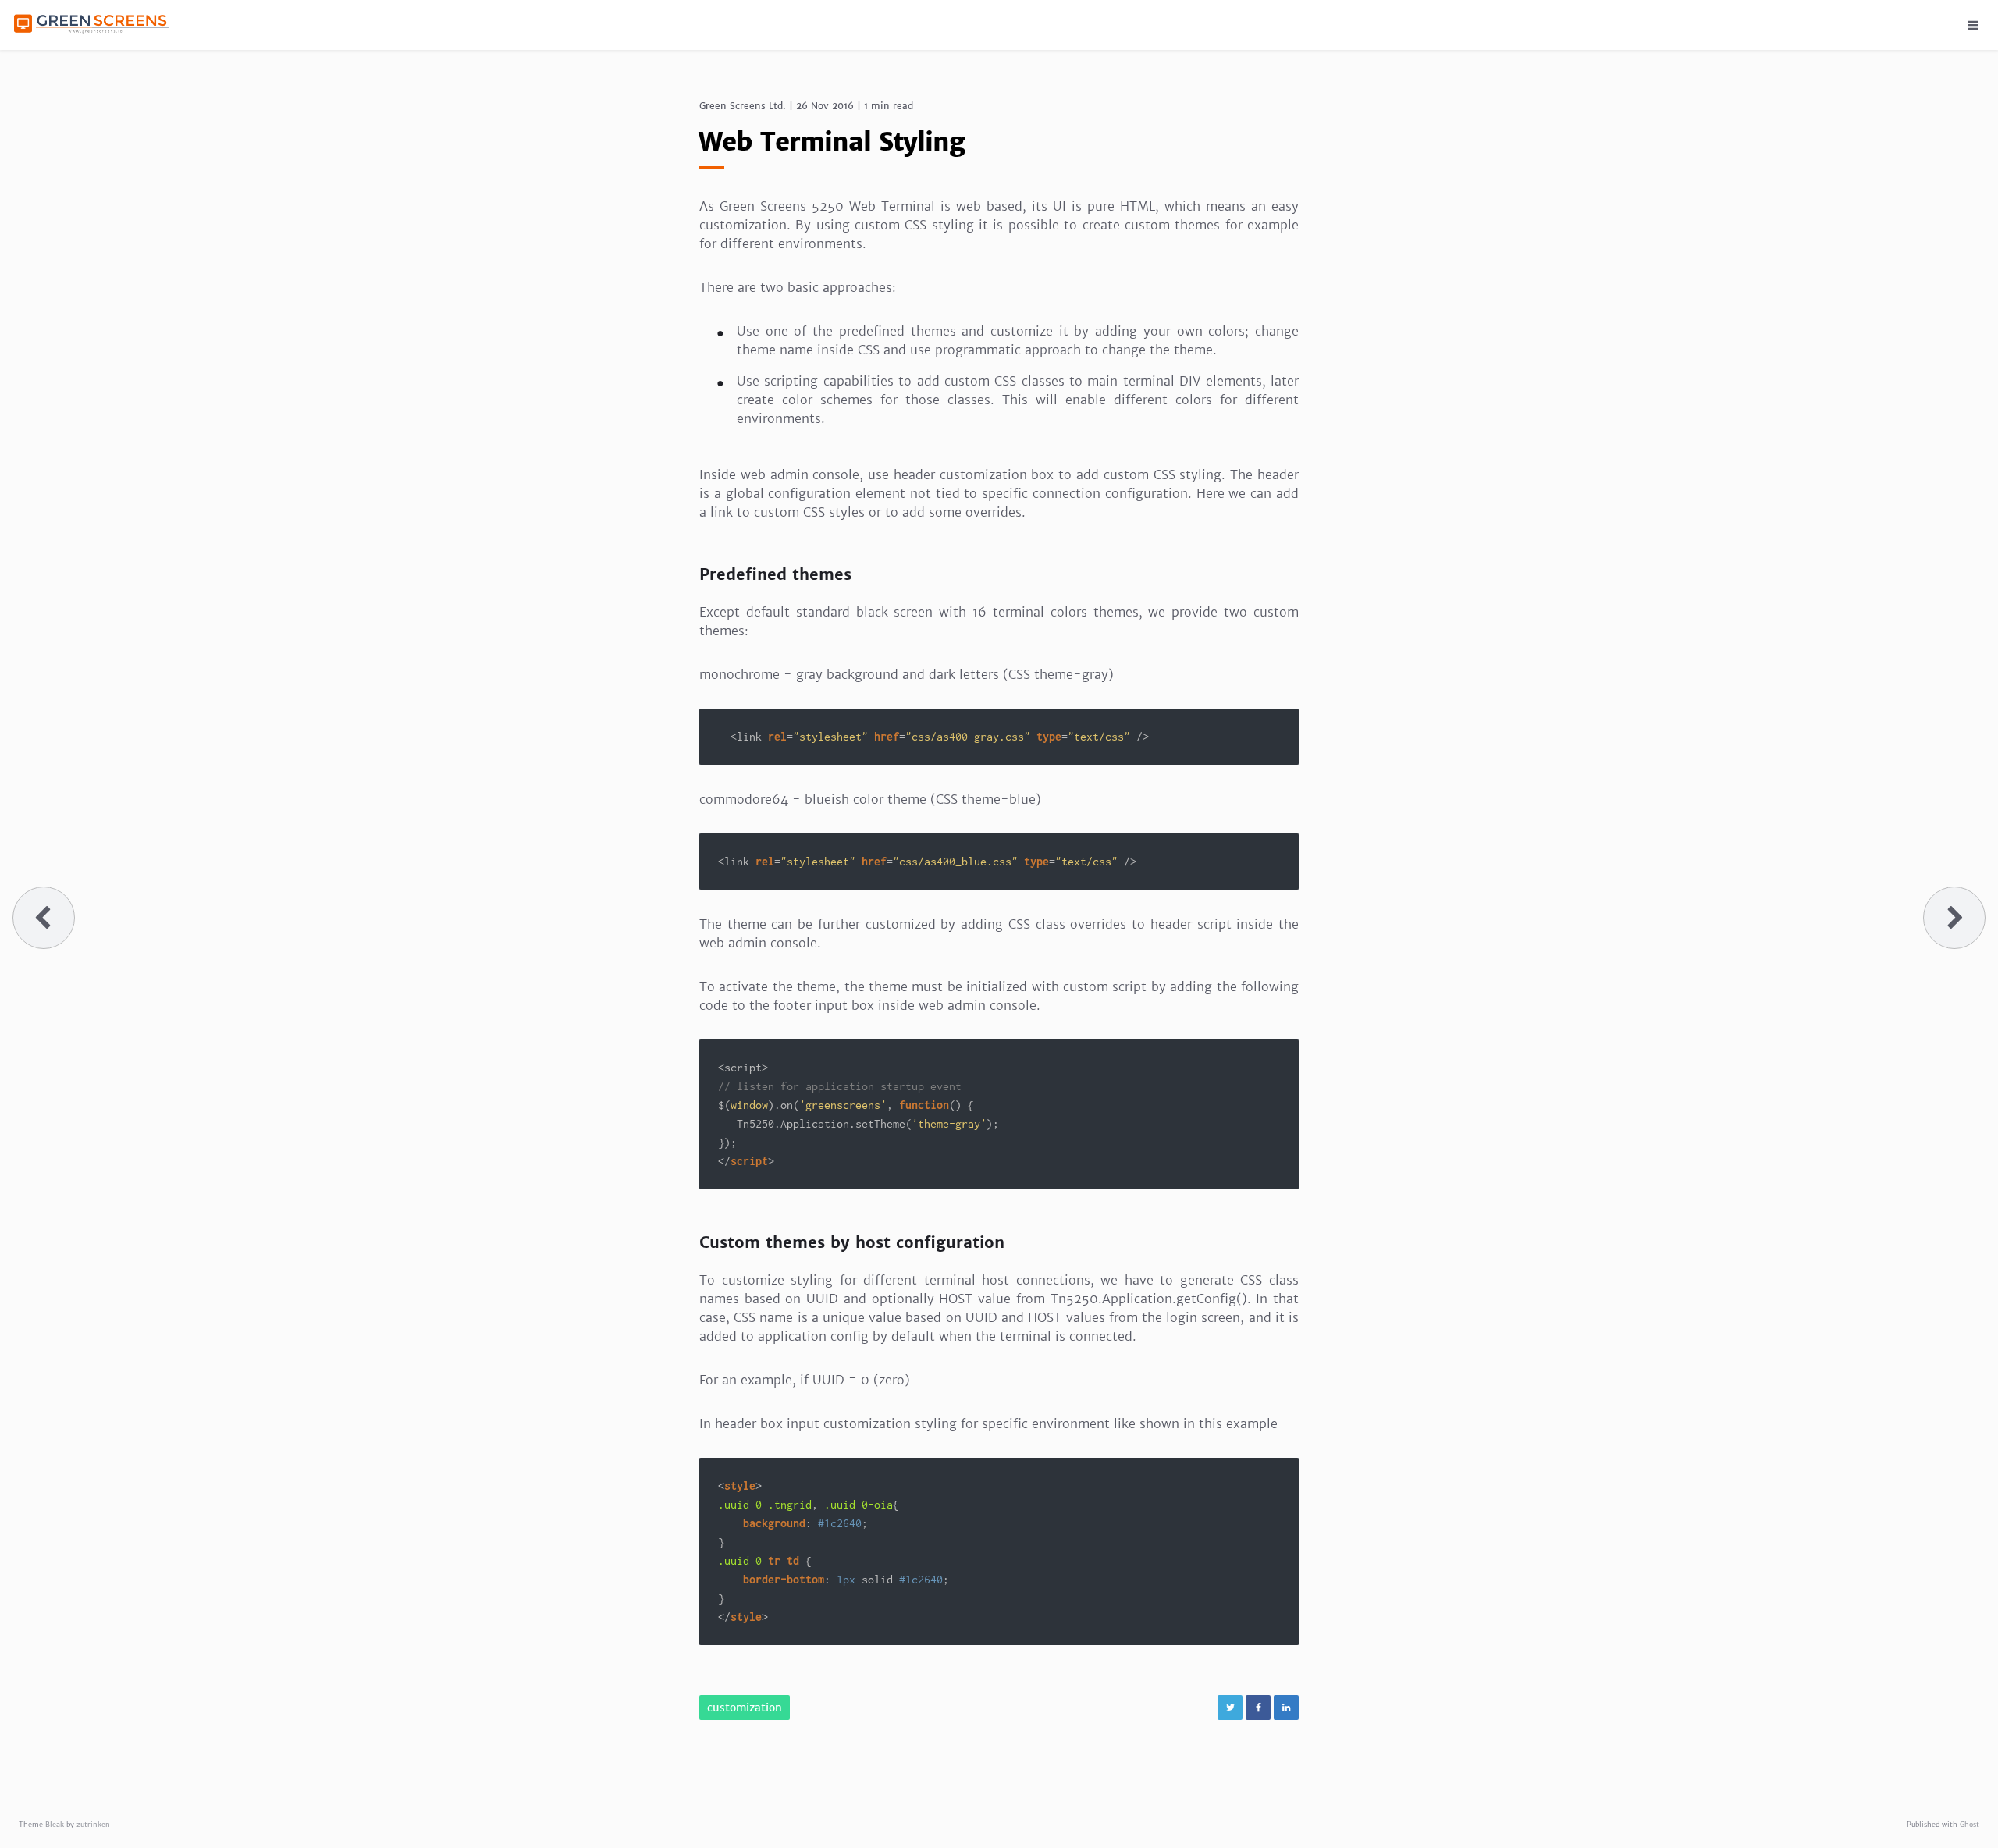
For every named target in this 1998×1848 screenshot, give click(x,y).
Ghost (1970, 1824)
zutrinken (93, 1824)
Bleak (55, 1824)
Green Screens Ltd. (743, 106)
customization (745, 1708)
